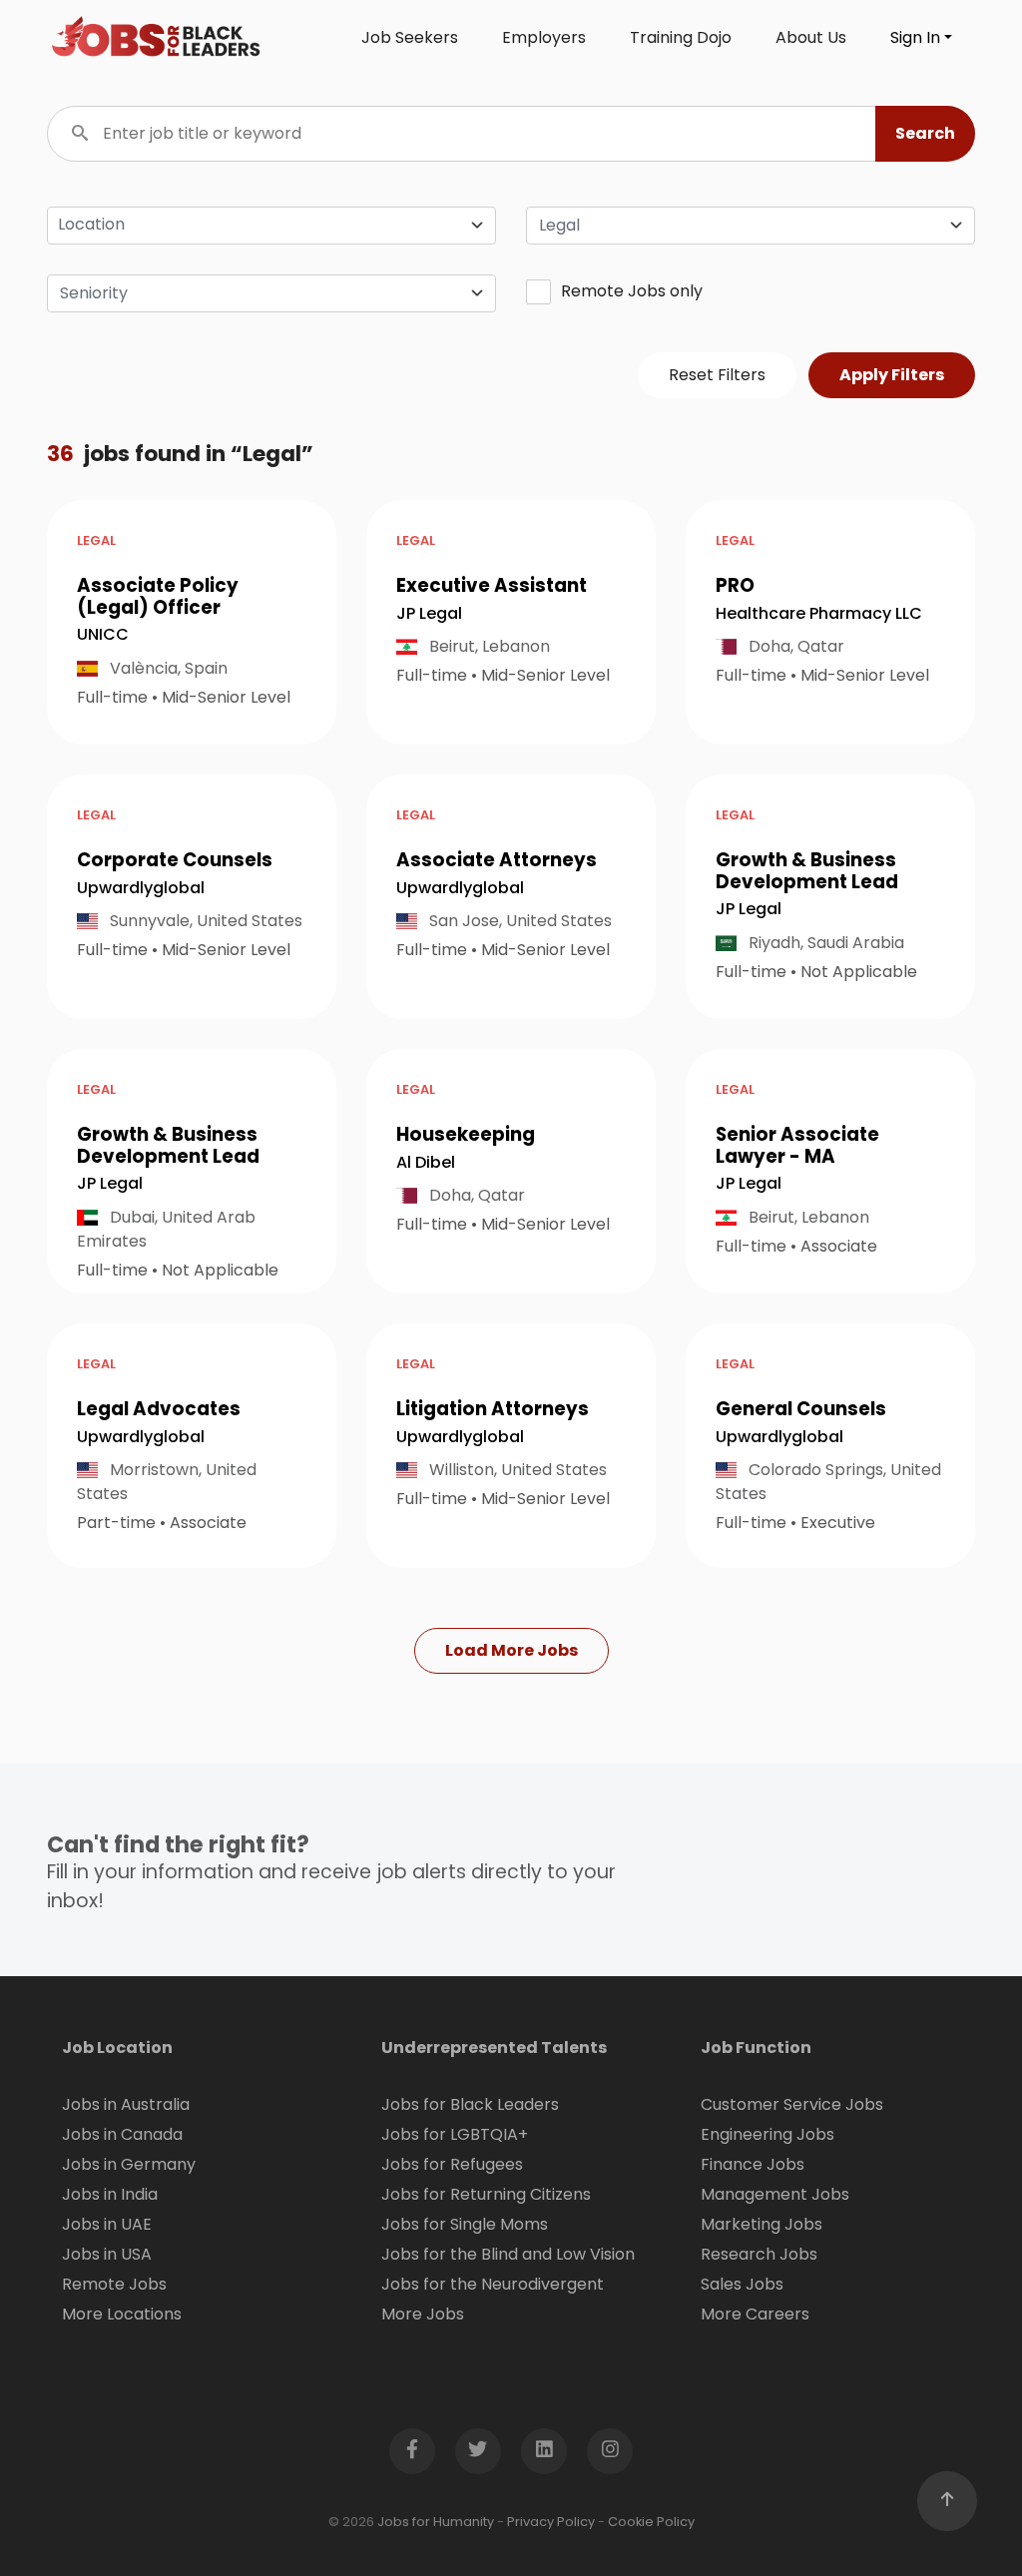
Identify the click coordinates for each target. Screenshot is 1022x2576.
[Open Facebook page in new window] (412, 2451)
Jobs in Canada (122, 2134)
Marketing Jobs (762, 2224)
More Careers (755, 2314)
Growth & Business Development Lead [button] (807, 871)
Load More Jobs (511, 1650)
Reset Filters (717, 375)
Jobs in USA (107, 2254)
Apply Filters (892, 375)
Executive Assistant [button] (492, 585)
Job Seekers (410, 37)
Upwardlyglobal (141, 888)
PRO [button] (735, 585)
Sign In (915, 37)
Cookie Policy (651, 2522)
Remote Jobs (114, 2284)
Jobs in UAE (107, 2224)
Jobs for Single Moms (465, 2224)
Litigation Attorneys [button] (493, 1409)
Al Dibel (426, 1162)
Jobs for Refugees (452, 2164)
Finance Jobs (753, 2164)
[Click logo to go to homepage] (157, 38)
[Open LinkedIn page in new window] (544, 2451)
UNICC (103, 634)
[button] (925, 134)
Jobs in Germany (129, 2164)
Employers (544, 37)
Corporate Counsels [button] (175, 860)
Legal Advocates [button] (159, 1409)
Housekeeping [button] (466, 1134)
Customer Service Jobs (792, 2104)
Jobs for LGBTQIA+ (455, 2134)
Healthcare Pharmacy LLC (819, 613)
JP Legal (429, 613)
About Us (811, 37)
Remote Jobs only (632, 291)
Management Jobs (775, 2194)
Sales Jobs (742, 2284)
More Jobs (423, 2314)
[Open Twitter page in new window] (478, 2451)
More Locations (122, 2314)
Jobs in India (110, 2194)
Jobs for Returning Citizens (486, 2194)
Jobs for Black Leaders (470, 2104)
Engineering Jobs (767, 2134)
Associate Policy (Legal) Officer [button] (158, 596)
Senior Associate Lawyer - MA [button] (797, 1145)
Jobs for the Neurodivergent (493, 2284)
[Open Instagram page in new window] (610, 2451)
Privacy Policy (551, 2522)
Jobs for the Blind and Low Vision (508, 2254)
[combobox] (751, 226)
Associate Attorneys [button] (497, 860)
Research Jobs (759, 2254)
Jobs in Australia (126, 2104)
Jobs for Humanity (436, 2522)
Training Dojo (681, 37)
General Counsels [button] (801, 1409)
